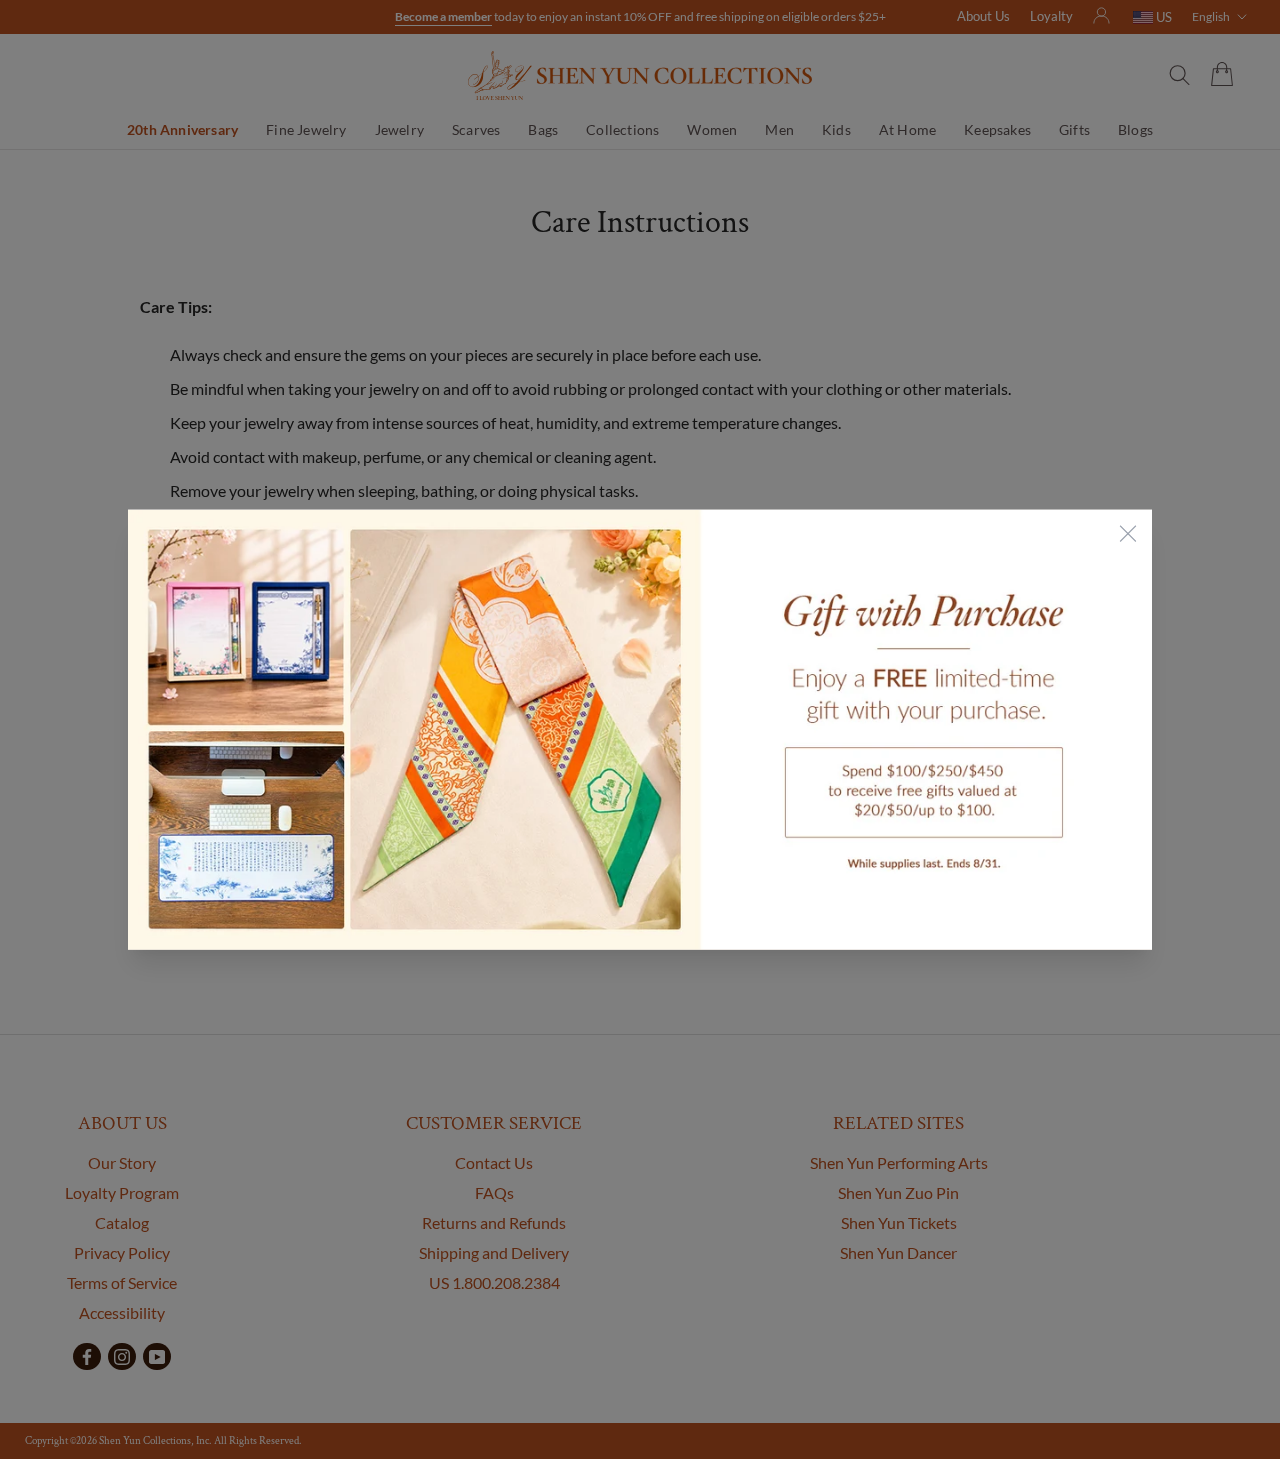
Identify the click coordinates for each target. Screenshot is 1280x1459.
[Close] (1128, 533)
